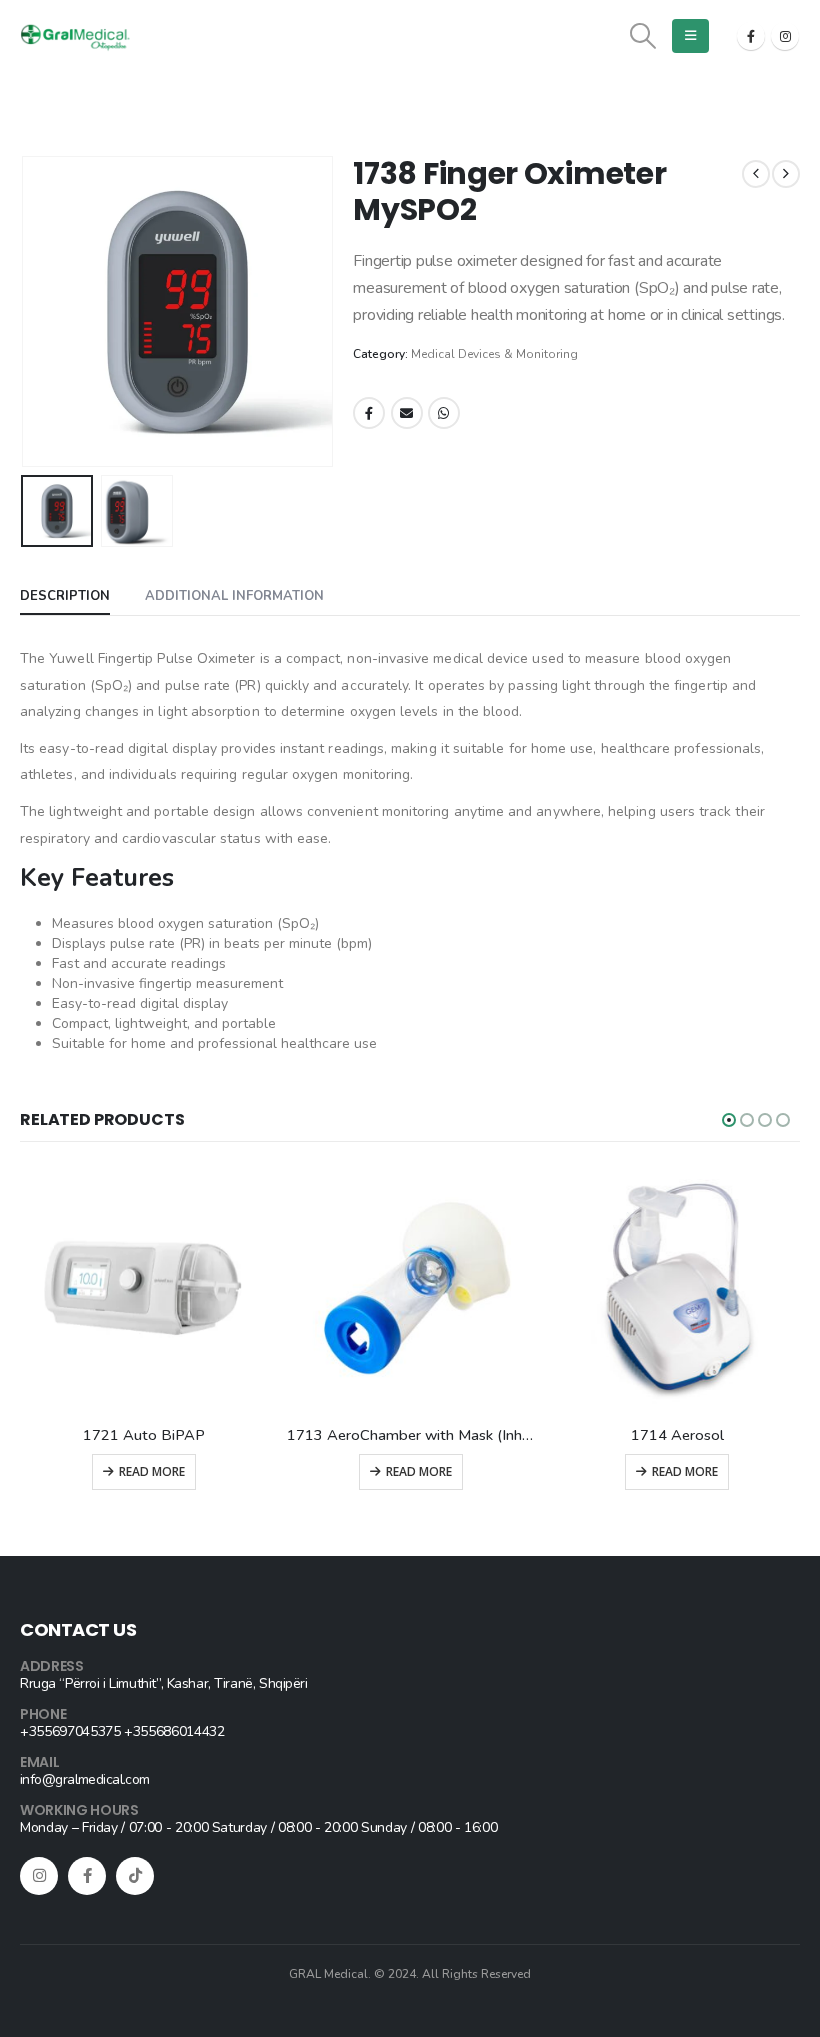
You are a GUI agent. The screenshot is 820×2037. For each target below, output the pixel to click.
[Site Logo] (75, 38)
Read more (152, 1471)
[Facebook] (751, 36)
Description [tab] (65, 596)
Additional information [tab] (234, 596)
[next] (786, 174)
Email (407, 413)
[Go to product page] (144, 1289)
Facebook (369, 413)
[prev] (756, 174)
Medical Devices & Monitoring (494, 354)
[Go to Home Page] (26, 134)
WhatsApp (444, 413)
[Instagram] (785, 36)
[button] (643, 36)
